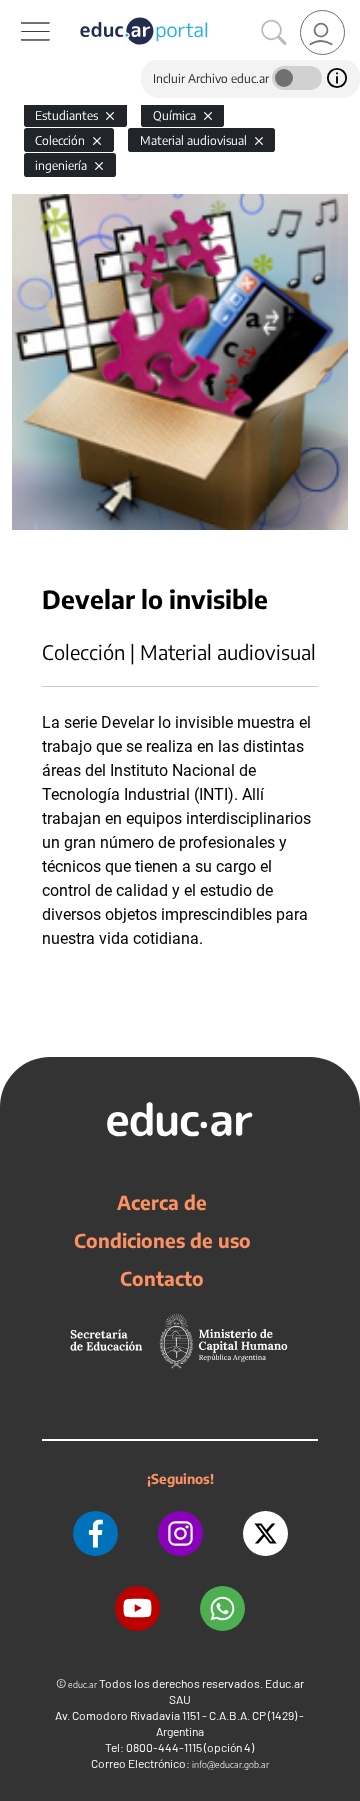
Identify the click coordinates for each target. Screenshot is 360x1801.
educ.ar (82, 1684)
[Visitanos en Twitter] (265, 1533)
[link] (322, 32)
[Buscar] (274, 33)
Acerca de (162, 1202)
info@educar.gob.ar (230, 1764)
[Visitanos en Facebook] (95, 1533)
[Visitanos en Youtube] (137, 1608)
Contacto (162, 1278)
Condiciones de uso (162, 1240)
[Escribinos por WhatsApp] (222, 1608)
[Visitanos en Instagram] (180, 1533)
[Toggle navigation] (18, 11)
